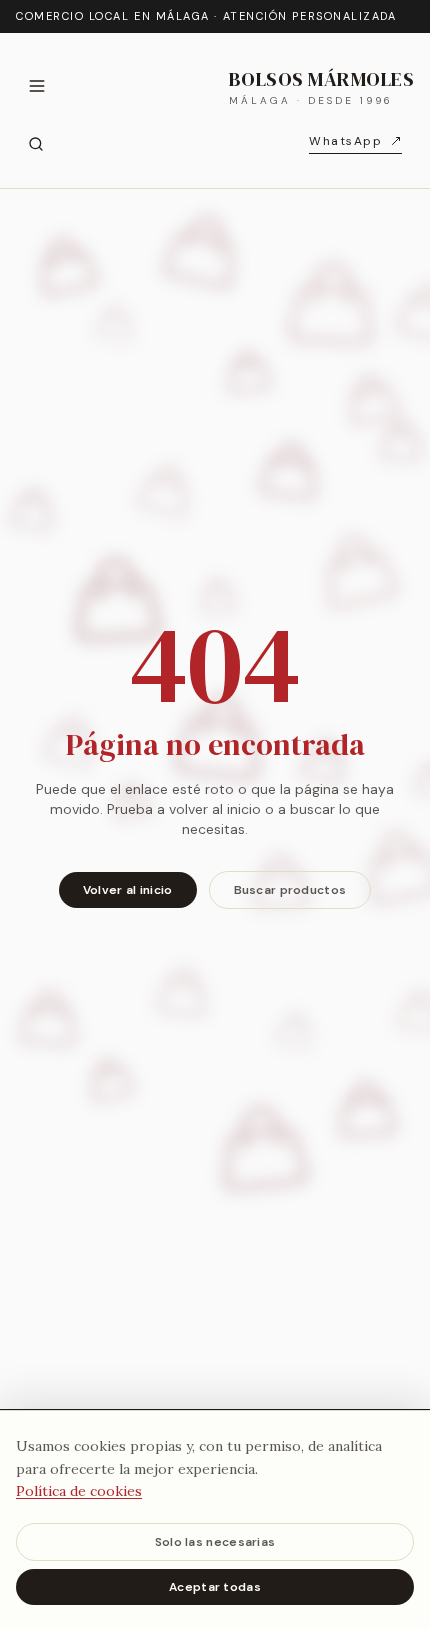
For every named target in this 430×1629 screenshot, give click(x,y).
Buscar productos (290, 890)
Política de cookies (79, 1491)
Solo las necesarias (215, 1542)
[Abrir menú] (37, 86)
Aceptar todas (215, 1587)
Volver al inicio (128, 890)
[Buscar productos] (36, 144)
